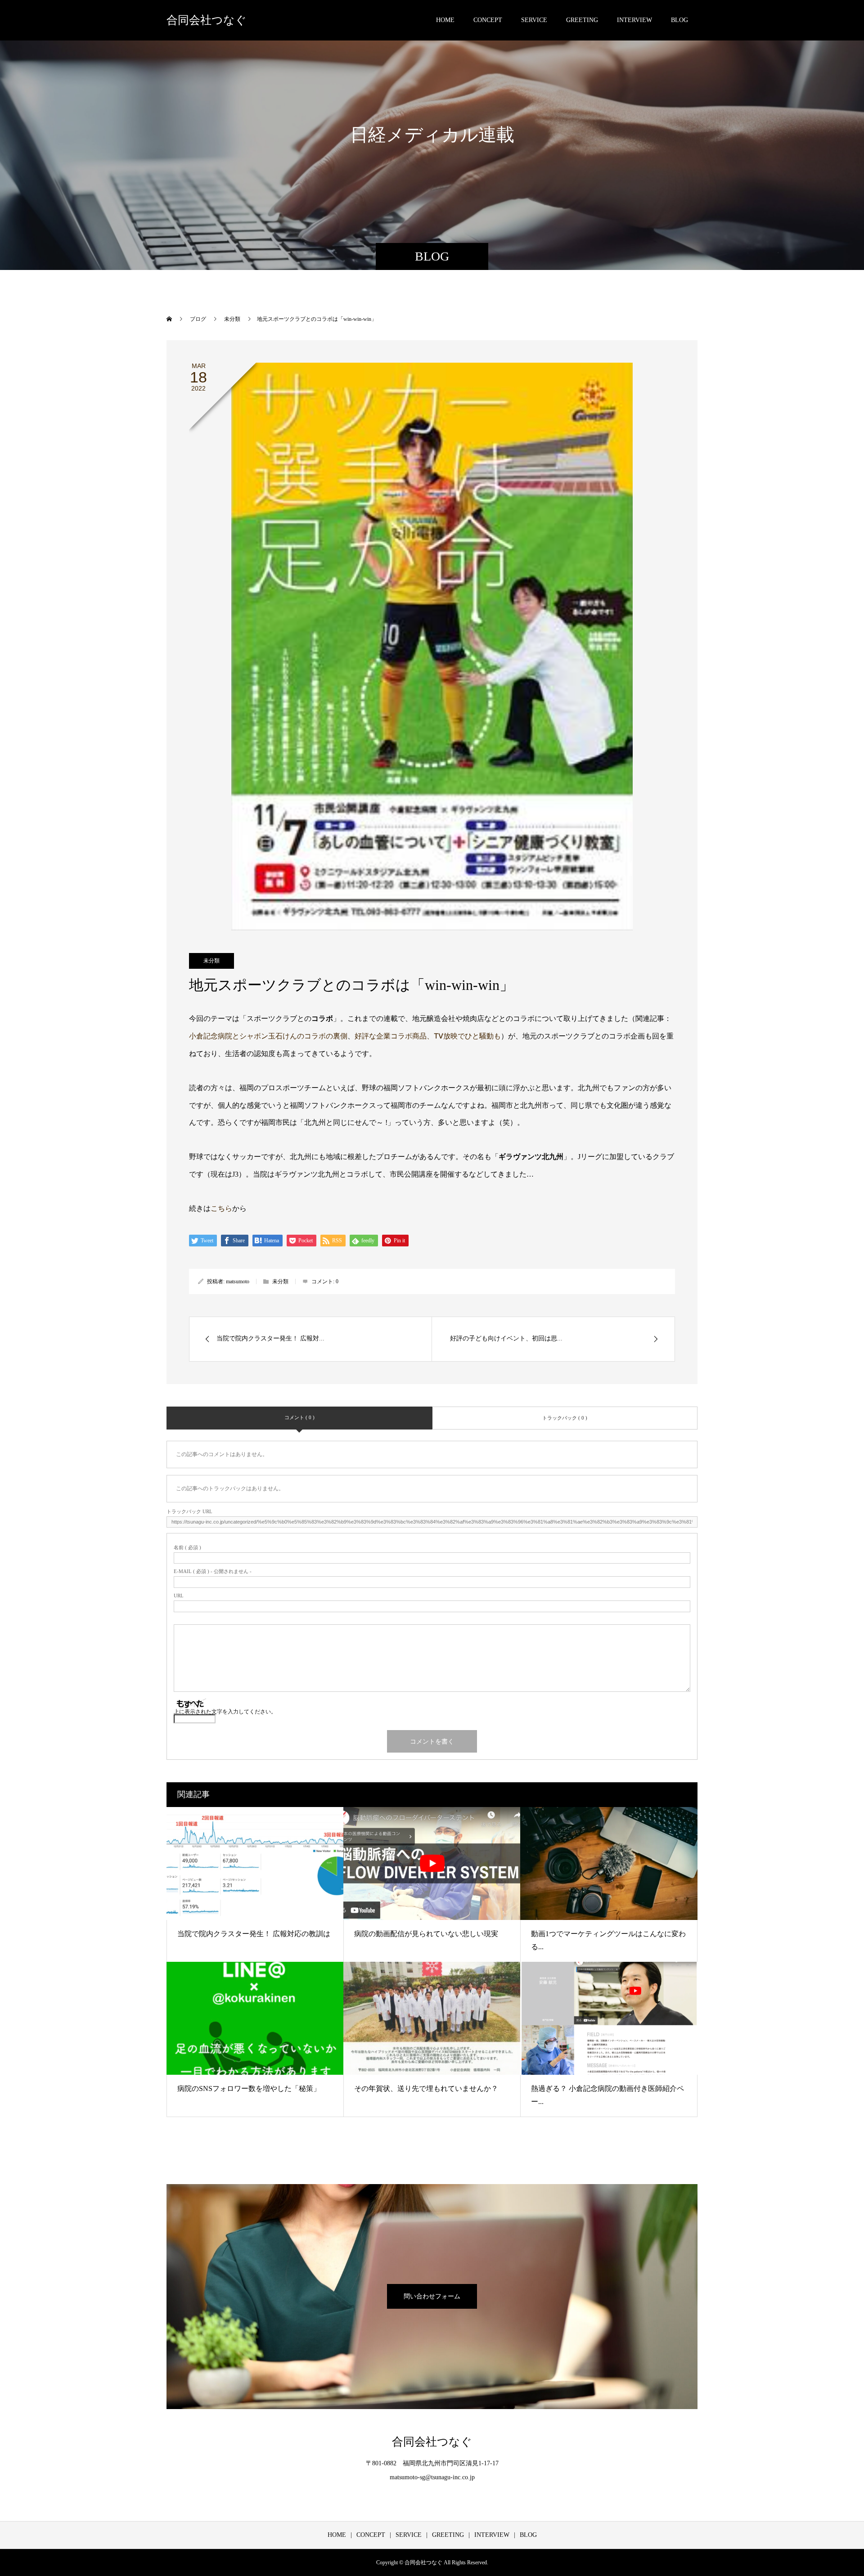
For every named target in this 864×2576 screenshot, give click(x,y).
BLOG (679, 20)
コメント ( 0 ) (299, 1417)
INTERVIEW (634, 20)
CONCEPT (488, 20)
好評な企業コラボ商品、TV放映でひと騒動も (428, 1036)
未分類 (211, 961)
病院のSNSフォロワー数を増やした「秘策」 (249, 2088)
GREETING (582, 20)
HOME (445, 20)
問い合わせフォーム (432, 2296)
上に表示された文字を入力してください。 (225, 1712)
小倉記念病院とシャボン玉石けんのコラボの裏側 (268, 1036)
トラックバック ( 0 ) (565, 1418)
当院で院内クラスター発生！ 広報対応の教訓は (254, 1934)
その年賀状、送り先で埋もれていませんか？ (426, 2088)
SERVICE (534, 20)
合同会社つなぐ (207, 20)
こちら (221, 1208)
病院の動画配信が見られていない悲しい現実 (426, 1934)
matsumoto (238, 1281)
